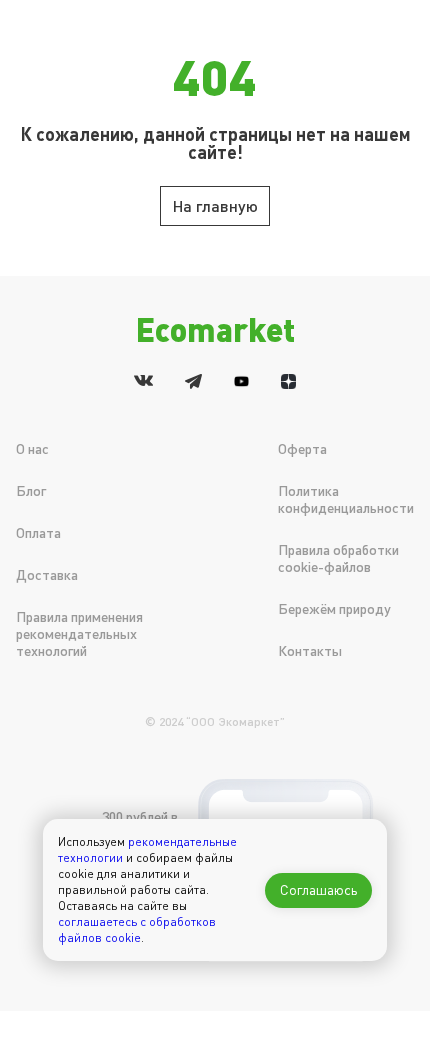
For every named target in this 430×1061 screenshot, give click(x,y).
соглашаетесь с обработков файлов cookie (137, 929)
